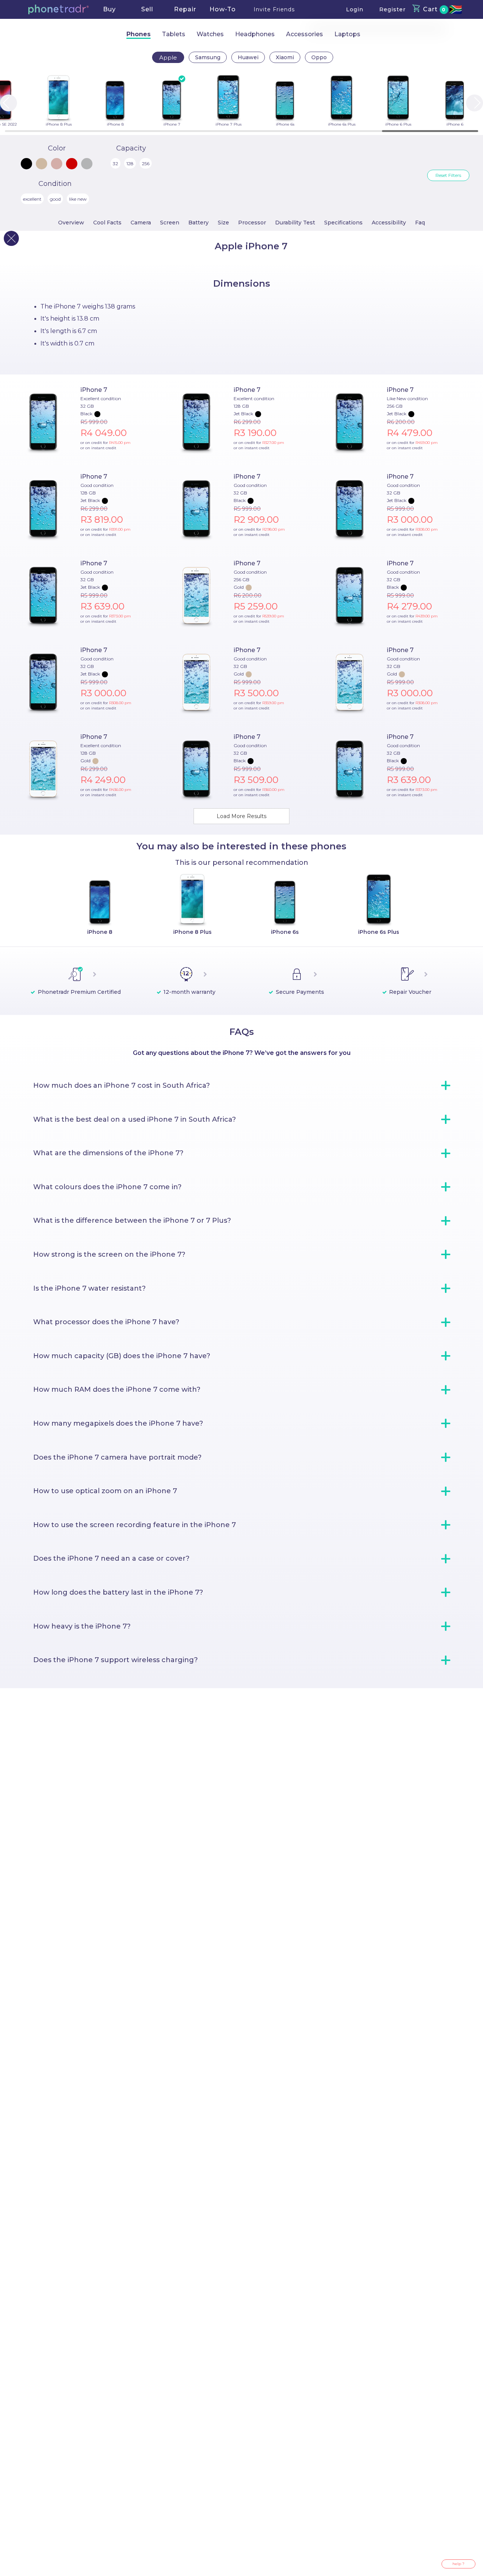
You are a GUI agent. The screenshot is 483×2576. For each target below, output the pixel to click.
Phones (138, 34)
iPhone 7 (94, 390)
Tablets (174, 34)
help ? (458, 2564)
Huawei (248, 57)
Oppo (319, 57)
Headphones (255, 34)
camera (141, 223)
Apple (168, 58)
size (223, 223)
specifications (343, 223)
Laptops (347, 34)
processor (252, 223)
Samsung (208, 57)
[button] (58, 9)
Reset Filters (448, 175)
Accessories (305, 34)
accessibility (389, 223)
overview (71, 223)
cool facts (107, 223)
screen (170, 223)
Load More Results (241, 816)
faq (420, 223)
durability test (295, 223)
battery (198, 223)
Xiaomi (285, 57)
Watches (210, 34)
